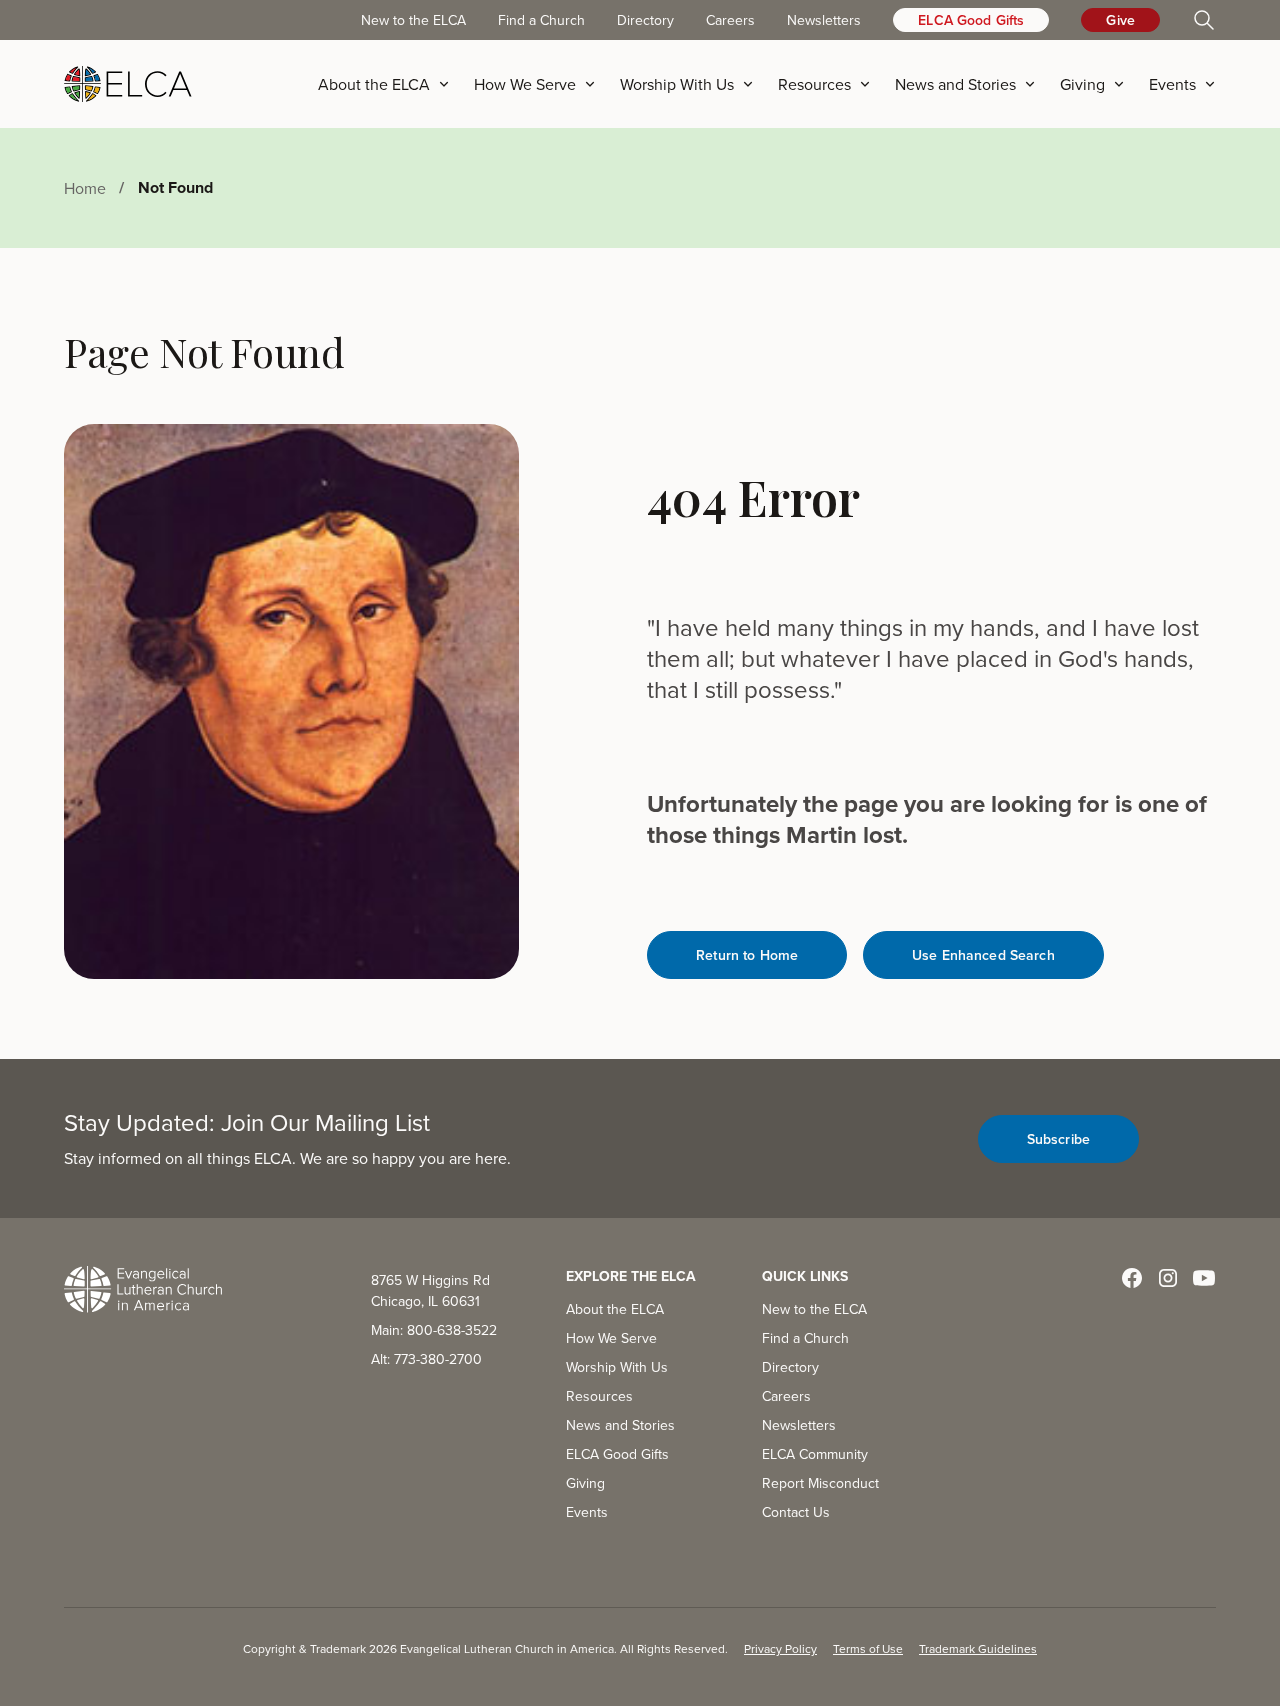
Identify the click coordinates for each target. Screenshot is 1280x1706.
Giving (585, 1483)
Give (1120, 20)
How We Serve (611, 1338)
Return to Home (747, 955)
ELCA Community (815, 1454)
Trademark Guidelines (978, 1648)
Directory (645, 20)
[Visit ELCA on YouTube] (1204, 1278)
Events (587, 1512)
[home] (128, 84)
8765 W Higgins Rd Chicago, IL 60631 (430, 1290)
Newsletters (824, 20)
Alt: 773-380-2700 (426, 1359)
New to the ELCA (413, 20)
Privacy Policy (780, 1648)
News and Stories (620, 1425)
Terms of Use (868, 1648)
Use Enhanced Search (983, 955)
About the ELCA (615, 1309)
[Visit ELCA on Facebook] (1132, 1278)
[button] (390, 84)
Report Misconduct (820, 1483)
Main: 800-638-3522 (434, 1330)
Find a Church (541, 20)
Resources (599, 1396)
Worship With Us (617, 1367)
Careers (730, 20)
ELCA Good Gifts (971, 20)
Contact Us (796, 1512)
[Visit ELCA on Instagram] (1168, 1278)
